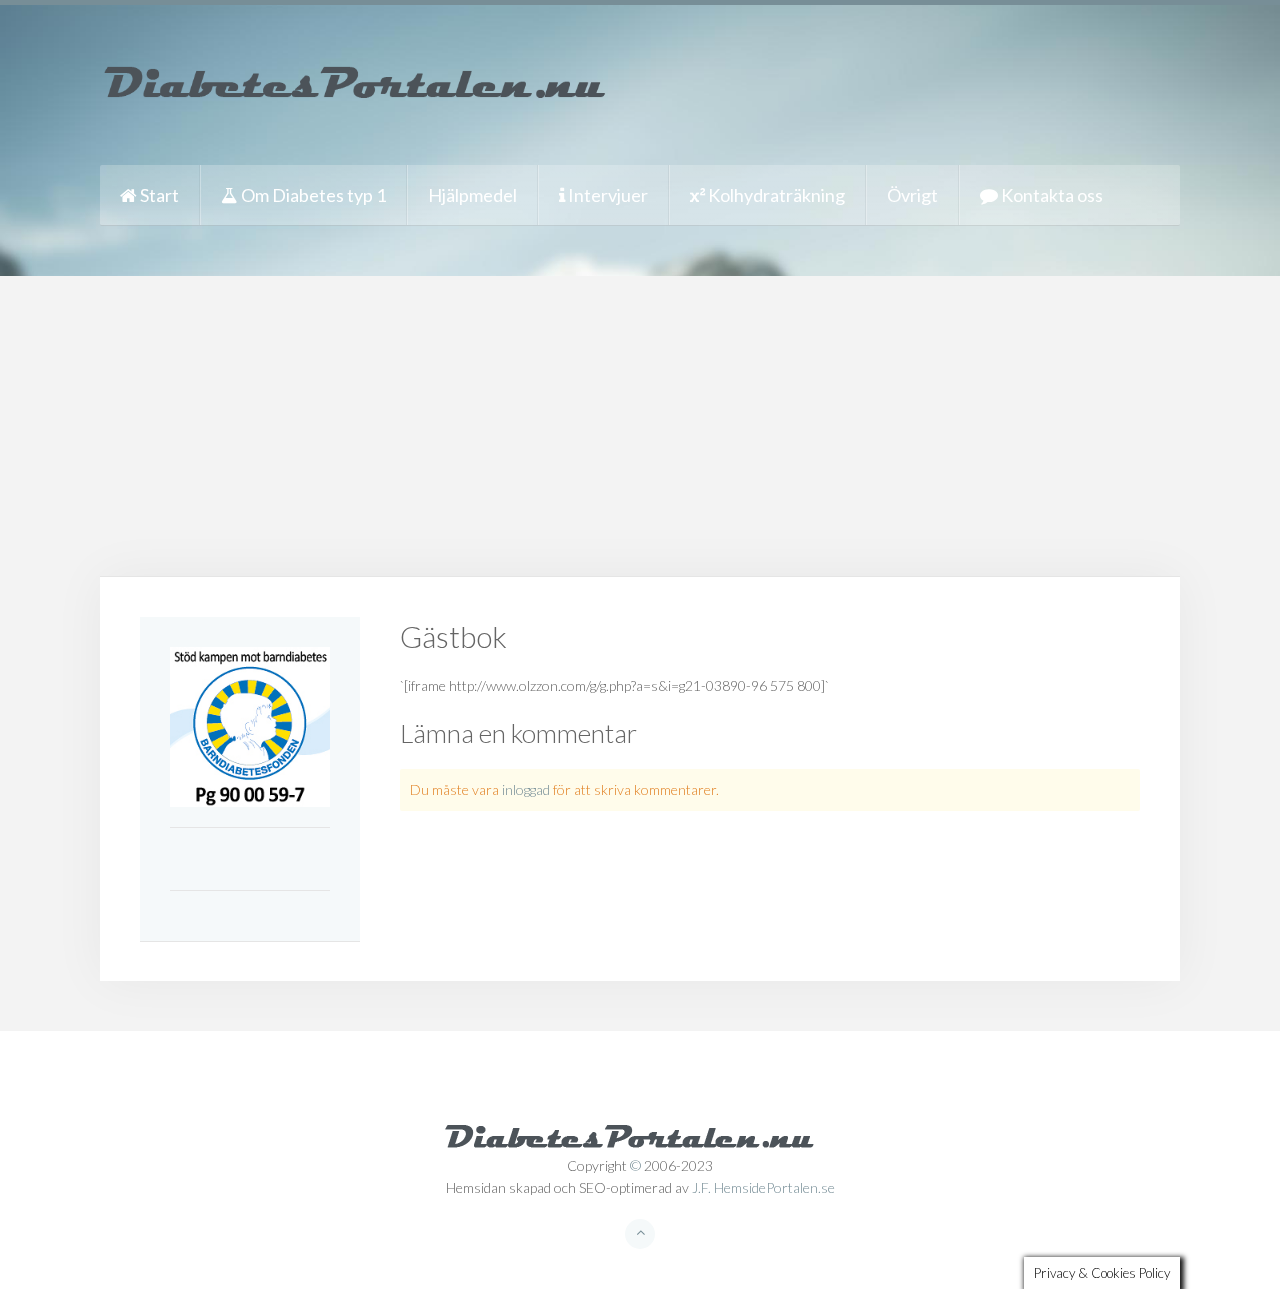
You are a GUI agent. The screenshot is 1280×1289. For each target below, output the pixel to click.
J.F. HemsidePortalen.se (763, 1187)
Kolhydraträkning (775, 195)
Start (158, 195)
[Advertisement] (640, 426)
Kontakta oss (1050, 195)
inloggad (526, 789)
